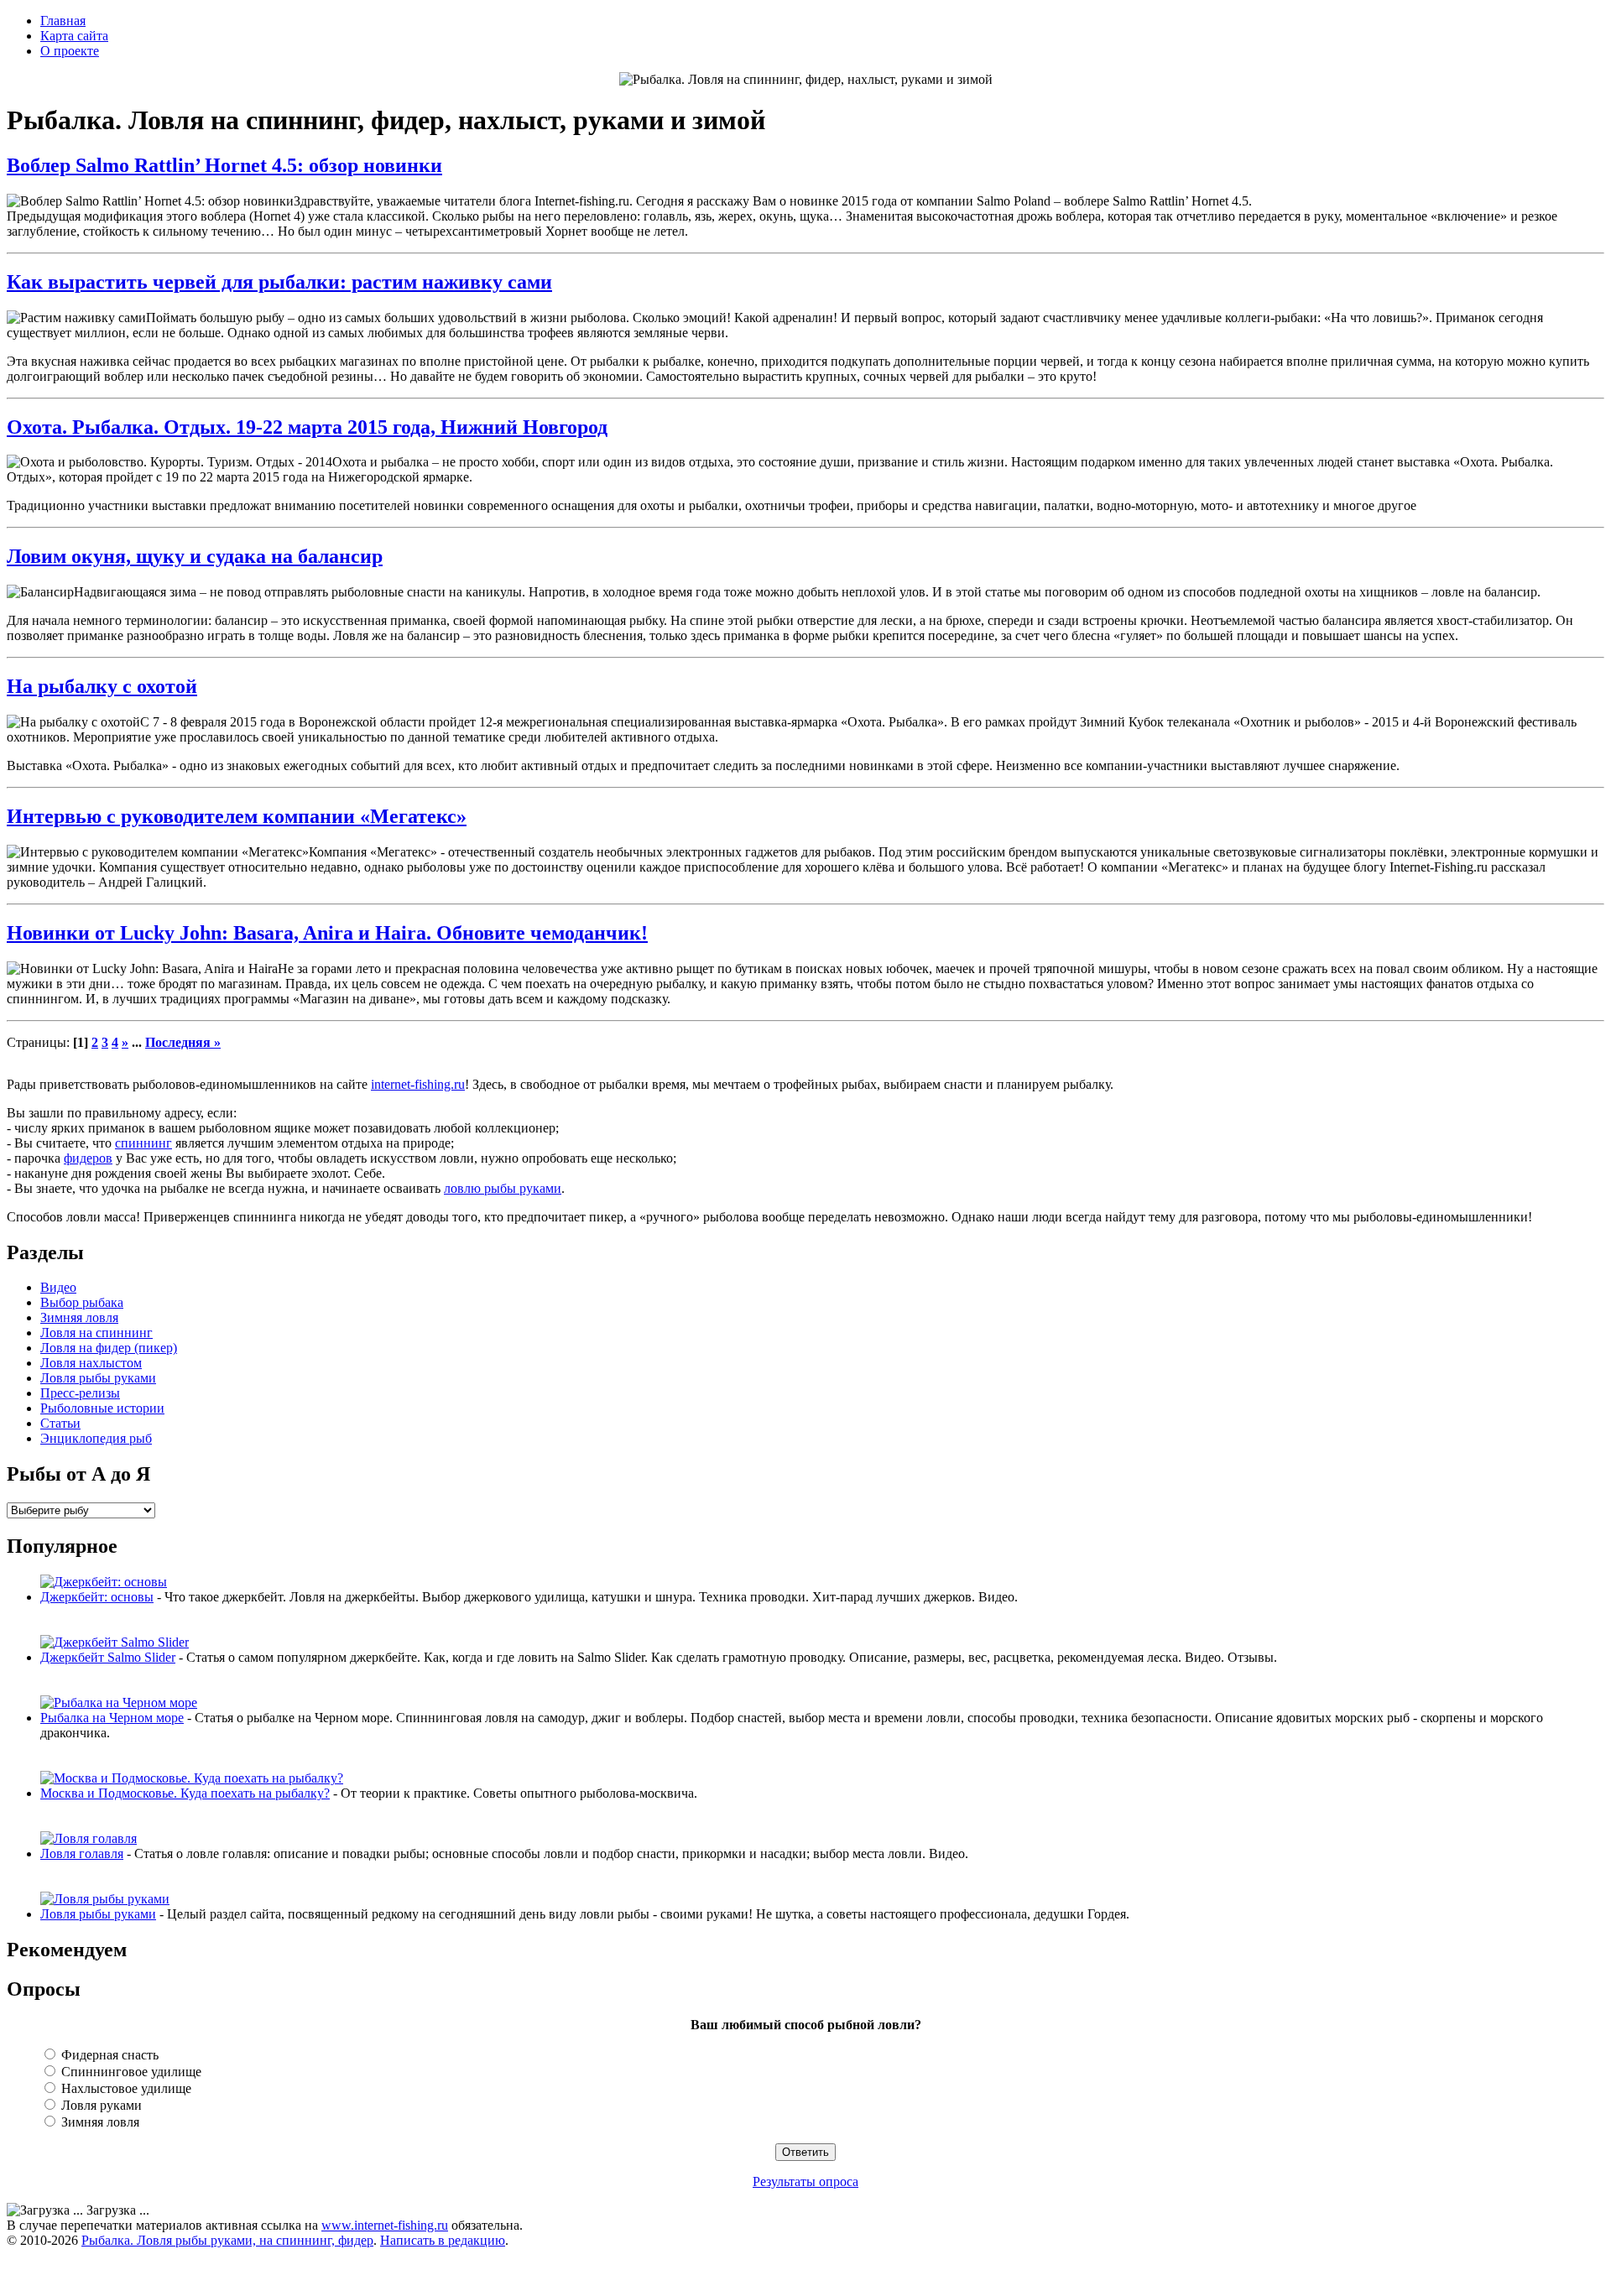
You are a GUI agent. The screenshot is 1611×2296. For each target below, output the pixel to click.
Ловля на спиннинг (96, 1333)
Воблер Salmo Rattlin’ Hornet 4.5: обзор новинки (224, 165)
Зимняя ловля (79, 1317)
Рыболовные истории (102, 1408)
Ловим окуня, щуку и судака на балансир (195, 556)
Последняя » (183, 1042)
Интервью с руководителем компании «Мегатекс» (237, 816)
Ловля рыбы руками (98, 1378)
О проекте (70, 51)
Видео (58, 1287)
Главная (63, 21)
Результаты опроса (805, 2181)
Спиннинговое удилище (130, 2072)
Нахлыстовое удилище (125, 2088)
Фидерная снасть (108, 2055)
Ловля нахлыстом (91, 1363)
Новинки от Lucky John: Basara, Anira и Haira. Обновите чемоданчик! (327, 933)
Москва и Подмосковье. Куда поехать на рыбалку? (185, 1793)
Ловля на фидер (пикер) (109, 1348)
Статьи (60, 1423)
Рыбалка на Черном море (112, 1718)
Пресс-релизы (80, 1393)
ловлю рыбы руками (503, 1188)
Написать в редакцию (443, 2240)
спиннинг (143, 1143)
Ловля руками (100, 2105)
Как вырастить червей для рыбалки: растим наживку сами (279, 282)
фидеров (88, 1158)
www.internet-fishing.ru (385, 2225)
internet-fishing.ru (418, 1084)
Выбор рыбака (82, 1302)
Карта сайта (74, 36)
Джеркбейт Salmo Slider (108, 1657)
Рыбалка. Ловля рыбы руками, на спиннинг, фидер (227, 2240)
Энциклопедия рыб (96, 1438)
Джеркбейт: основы (97, 1597)
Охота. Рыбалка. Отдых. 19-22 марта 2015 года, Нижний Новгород (307, 427)
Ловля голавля (82, 1853)
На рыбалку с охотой (102, 686)
